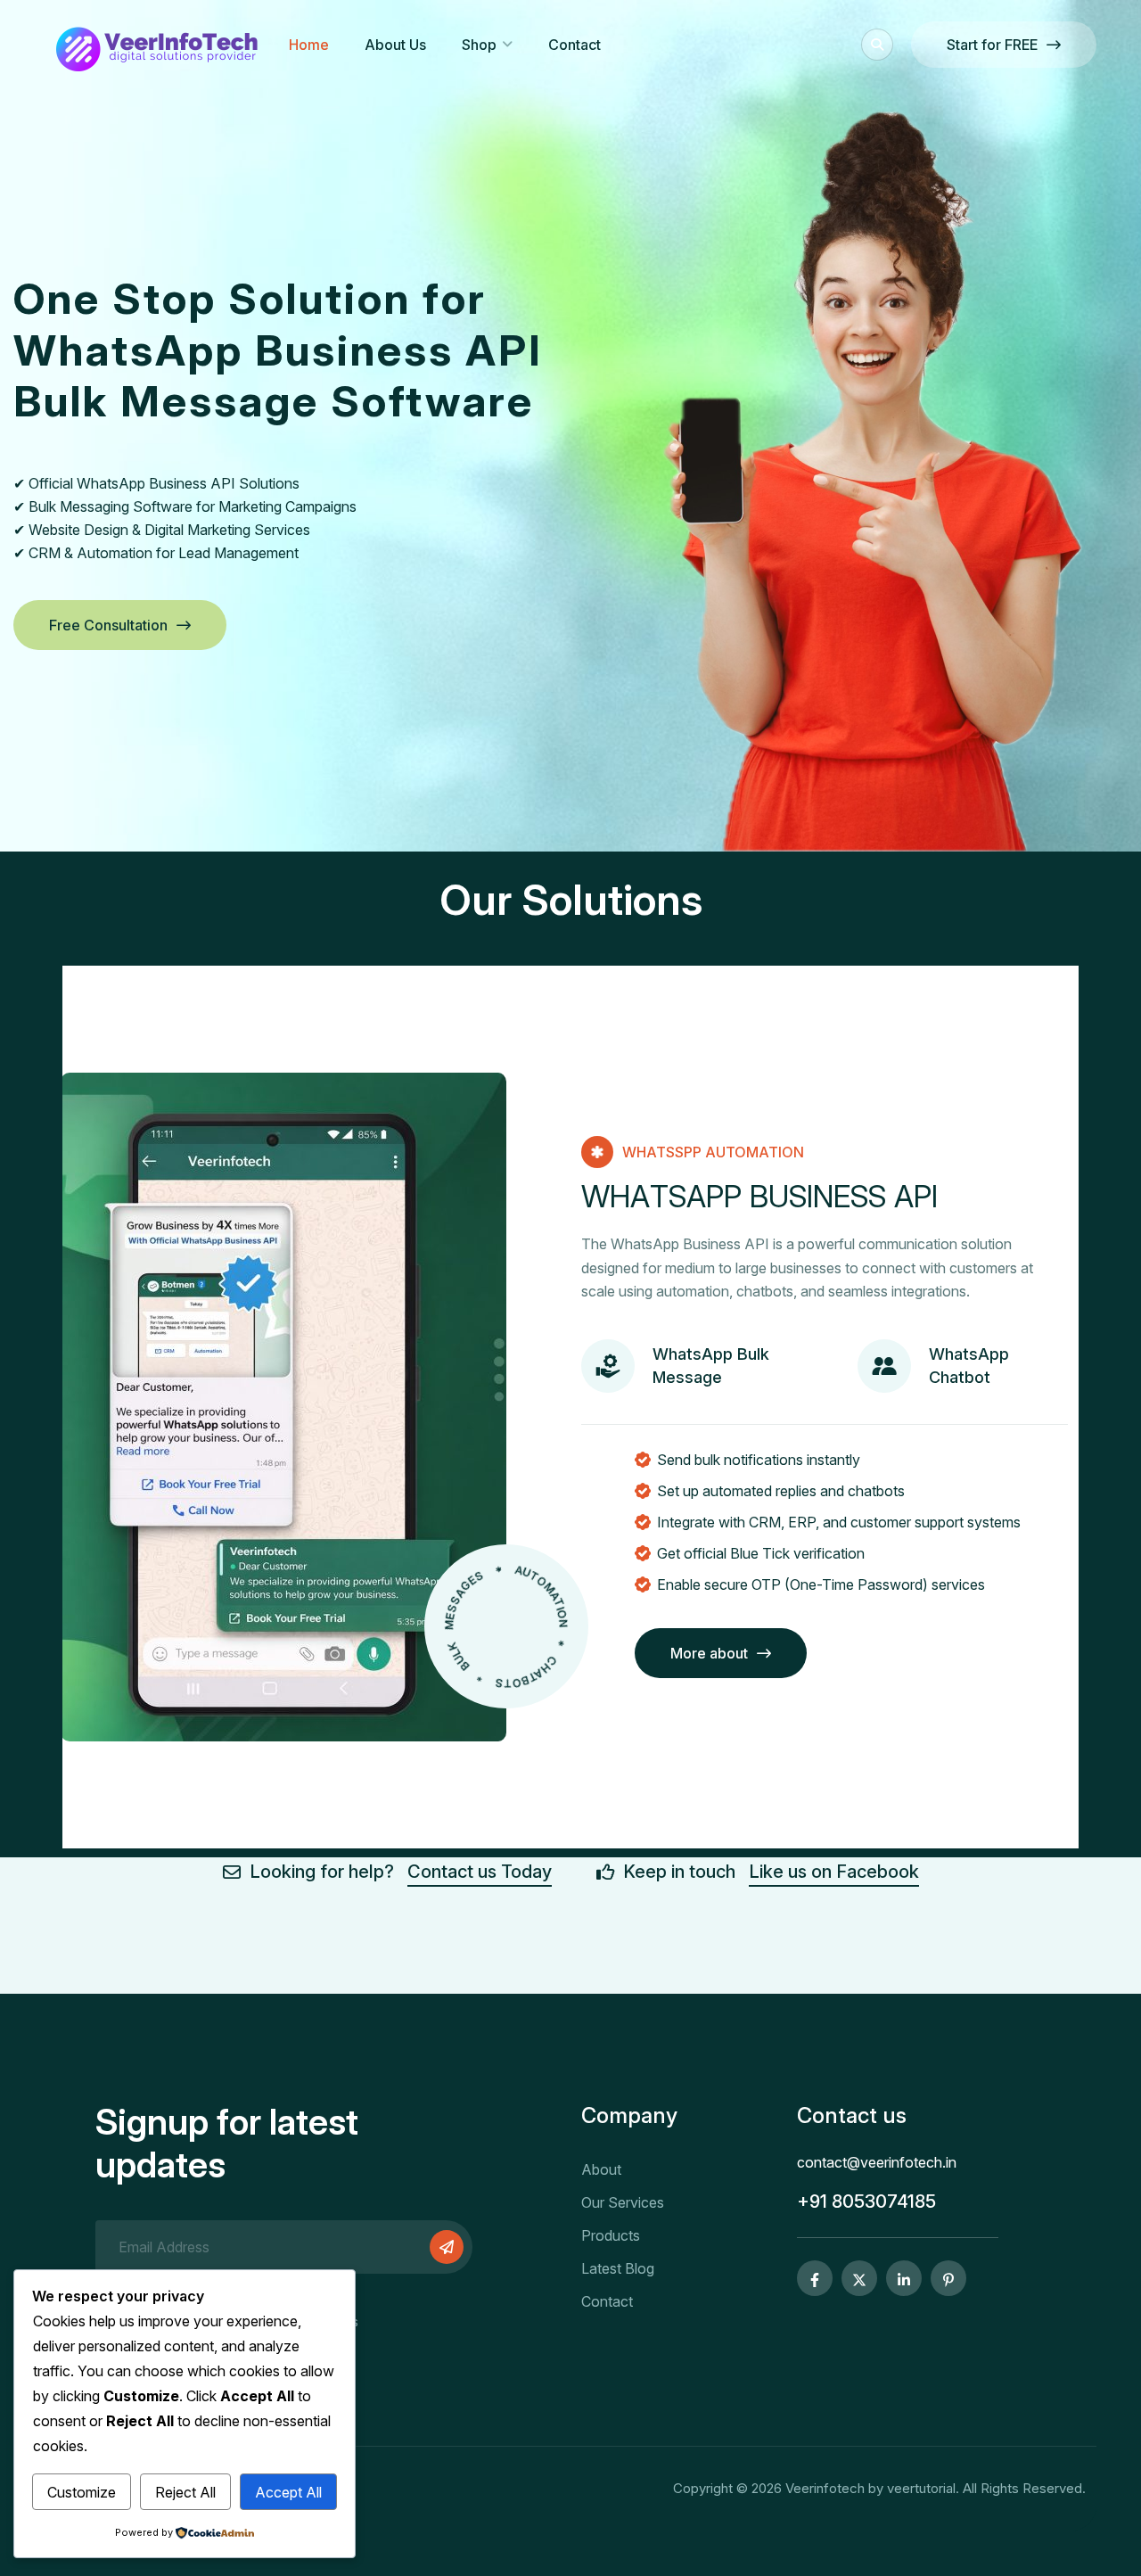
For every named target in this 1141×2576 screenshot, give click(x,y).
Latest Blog (618, 2268)
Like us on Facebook (834, 1872)
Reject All (185, 2492)
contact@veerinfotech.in (877, 2162)
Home (309, 45)
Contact (575, 45)
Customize (82, 2492)
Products (611, 2235)
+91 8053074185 (866, 2202)
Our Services (623, 2202)
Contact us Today (480, 1872)
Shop (479, 45)
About (601, 2169)
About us (395, 45)
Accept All (288, 2492)
